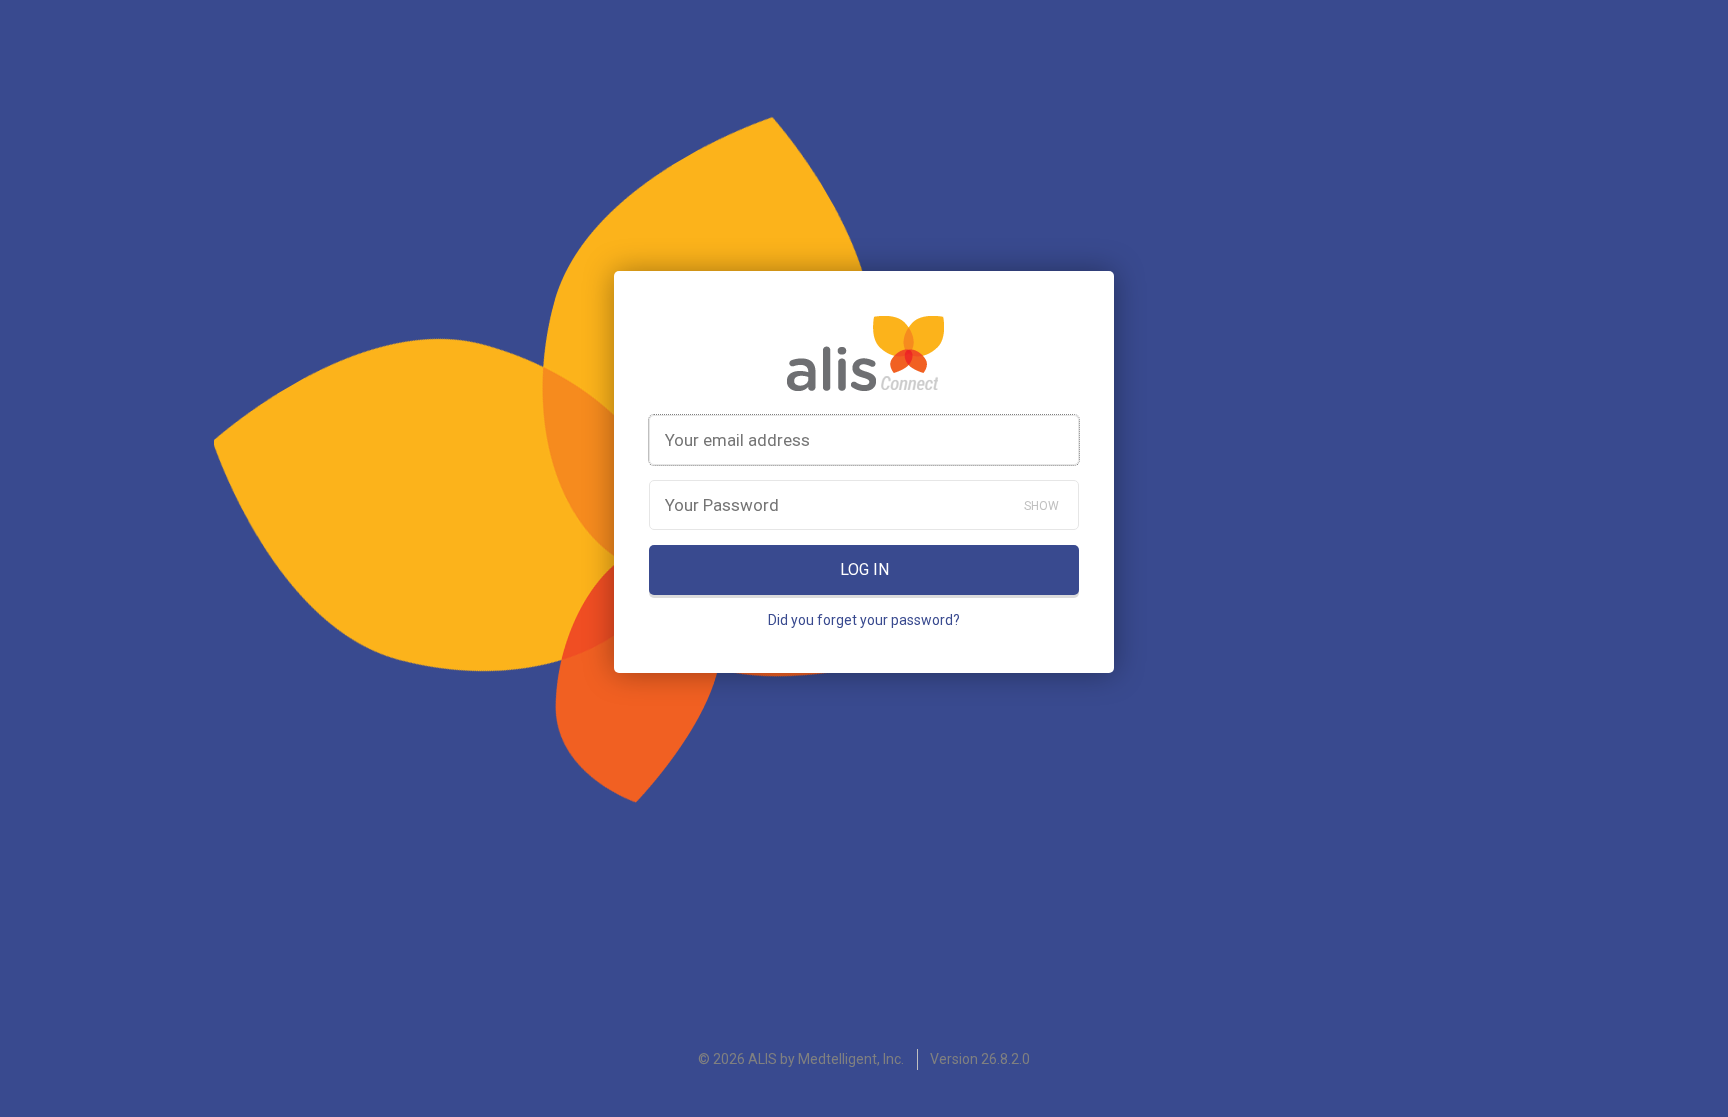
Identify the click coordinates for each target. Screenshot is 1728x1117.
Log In (864, 569)
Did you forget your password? (864, 620)
